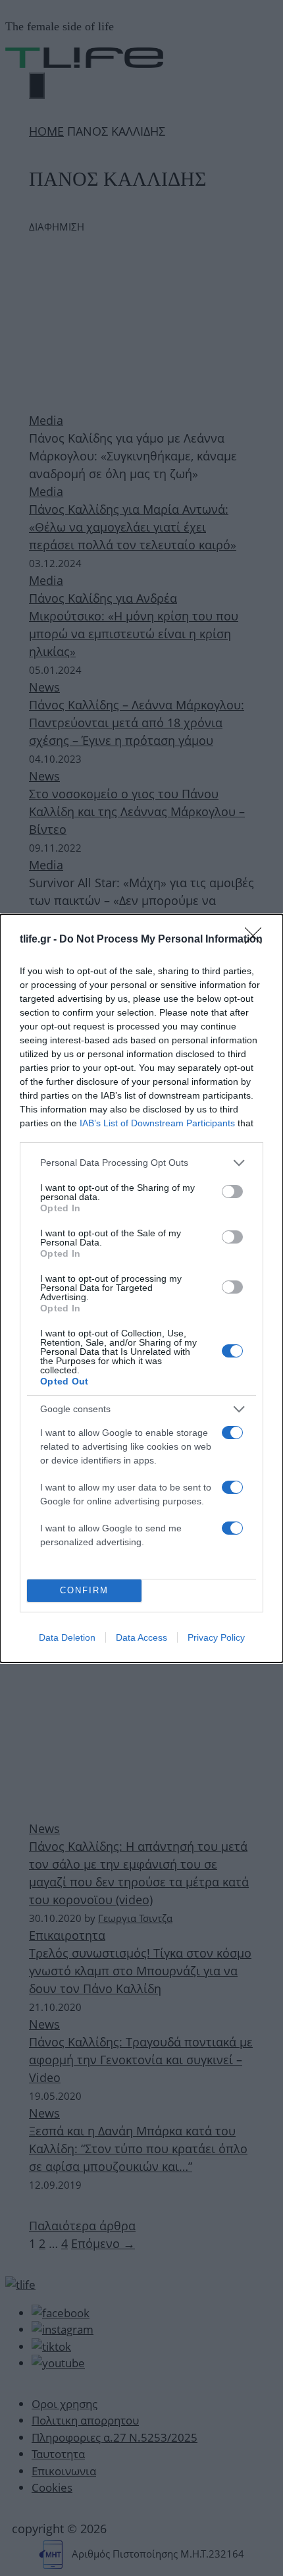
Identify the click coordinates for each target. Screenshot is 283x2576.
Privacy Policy (216, 1637)
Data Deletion (67, 1637)
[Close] (257, 940)
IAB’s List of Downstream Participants (157, 1123)
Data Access (141, 1637)
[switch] (232, 1192)
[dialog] (141, 1288)
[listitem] (141, 1163)
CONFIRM (84, 1590)
